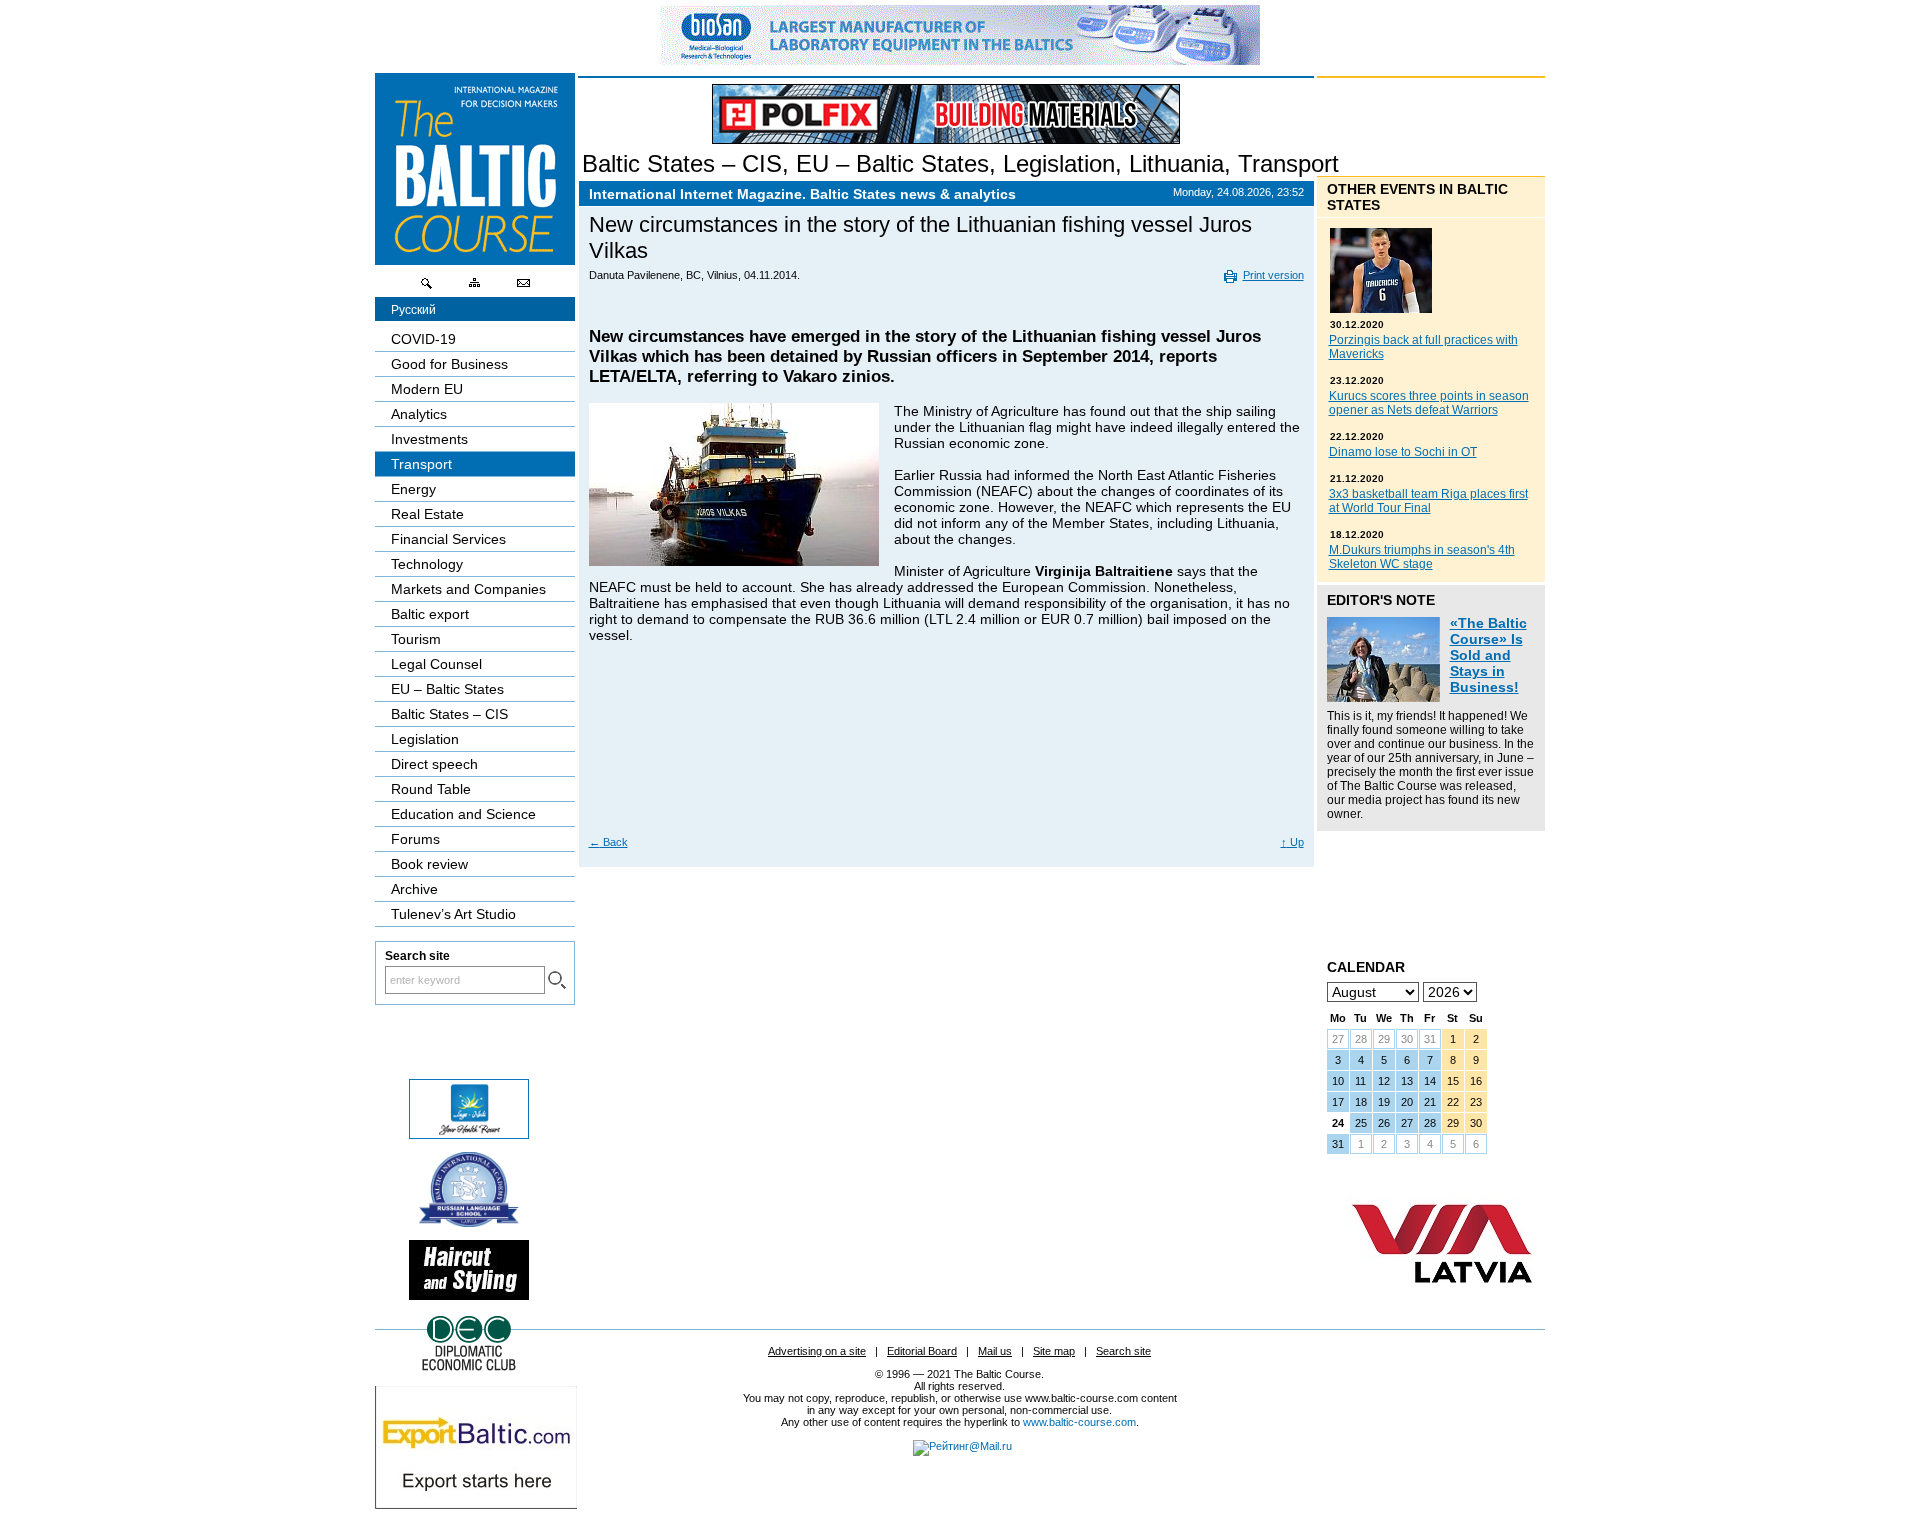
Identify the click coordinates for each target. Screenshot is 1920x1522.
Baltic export (430, 614)
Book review (429, 864)
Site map (1054, 1351)
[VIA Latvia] (1442, 1302)
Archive (414, 889)
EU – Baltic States (892, 163)
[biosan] (960, 60)
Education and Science (463, 814)
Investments (429, 439)
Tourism (416, 639)
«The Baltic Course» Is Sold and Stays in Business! (1488, 655)
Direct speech (434, 764)
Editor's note (1381, 600)
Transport (1288, 163)
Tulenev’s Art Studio (453, 914)
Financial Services (448, 539)
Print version (1273, 275)
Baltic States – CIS (682, 163)
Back (608, 842)
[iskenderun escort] (469, 1295)
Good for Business (449, 364)
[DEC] (469, 1368)
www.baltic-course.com (1079, 1422)
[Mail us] (523, 288)
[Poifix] (946, 114)
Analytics (419, 414)
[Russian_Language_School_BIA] (469, 1222)
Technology (427, 564)
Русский (413, 310)
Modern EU (427, 389)
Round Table (431, 789)
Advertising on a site (817, 1351)
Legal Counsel (436, 664)
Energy (413, 489)
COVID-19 (423, 339)
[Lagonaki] (469, 1134)
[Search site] (427, 288)
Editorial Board (922, 1351)
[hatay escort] (476, 1504)
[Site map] (475, 288)
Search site (1123, 1351)
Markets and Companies (468, 589)
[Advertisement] (947, 762)
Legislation (1059, 163)
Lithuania (1176, 163)
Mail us (995, 1351)
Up (1292, 842)
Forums (415, 839)
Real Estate (427, 514)
